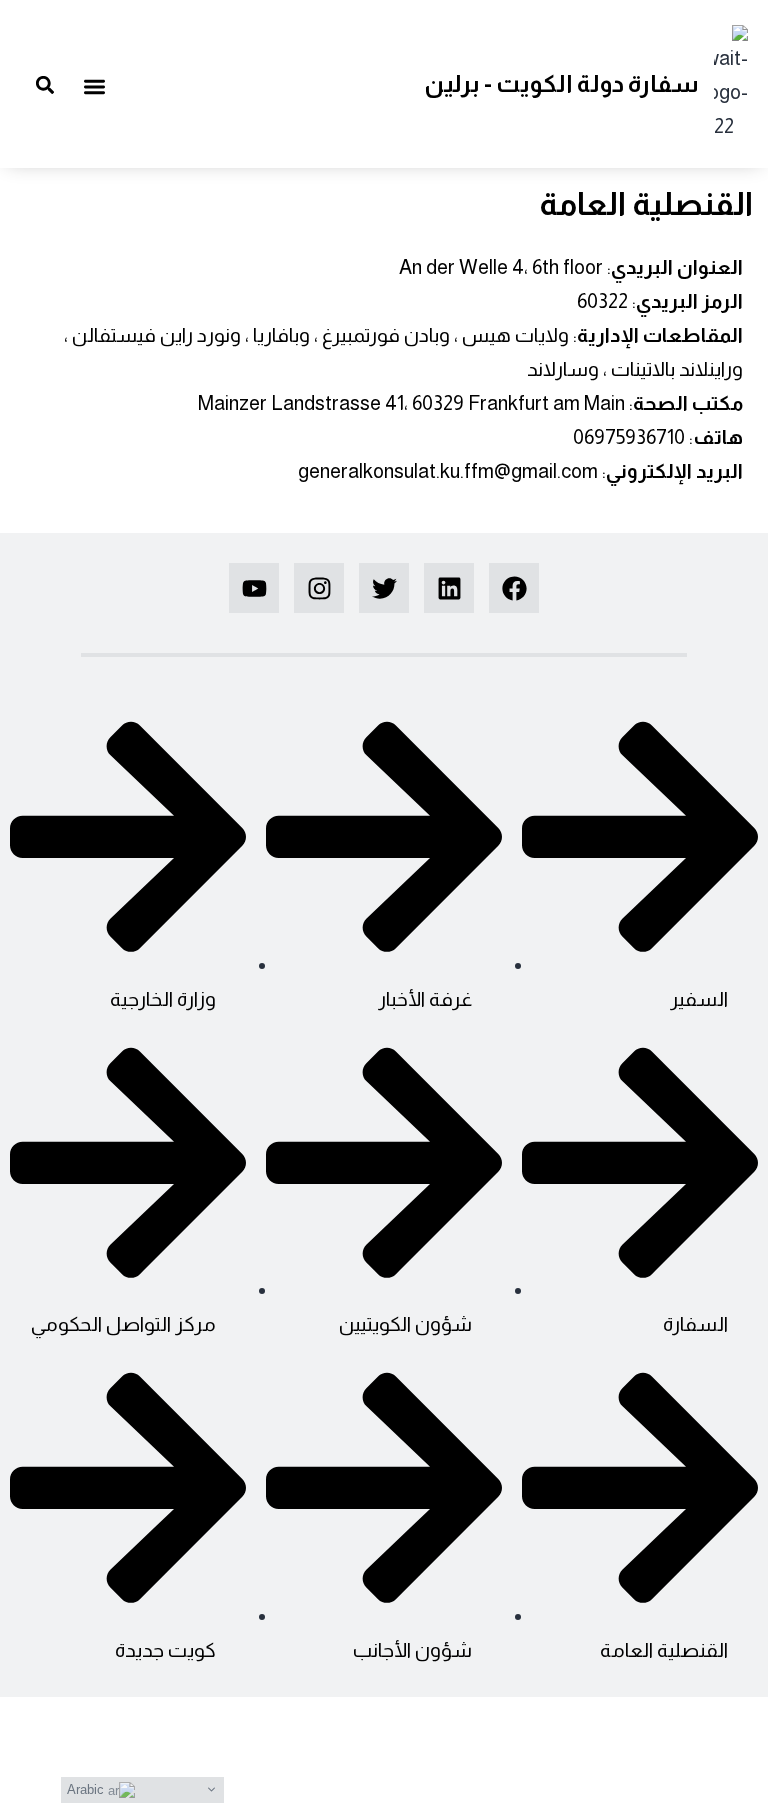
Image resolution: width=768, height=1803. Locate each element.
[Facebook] (514, 588)
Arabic (87, 1789)
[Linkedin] (449, 588)
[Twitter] (384, 588)
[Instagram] (319, 588)
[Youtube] (254, 588)
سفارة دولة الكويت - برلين (561, 83)
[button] (95, 86)
